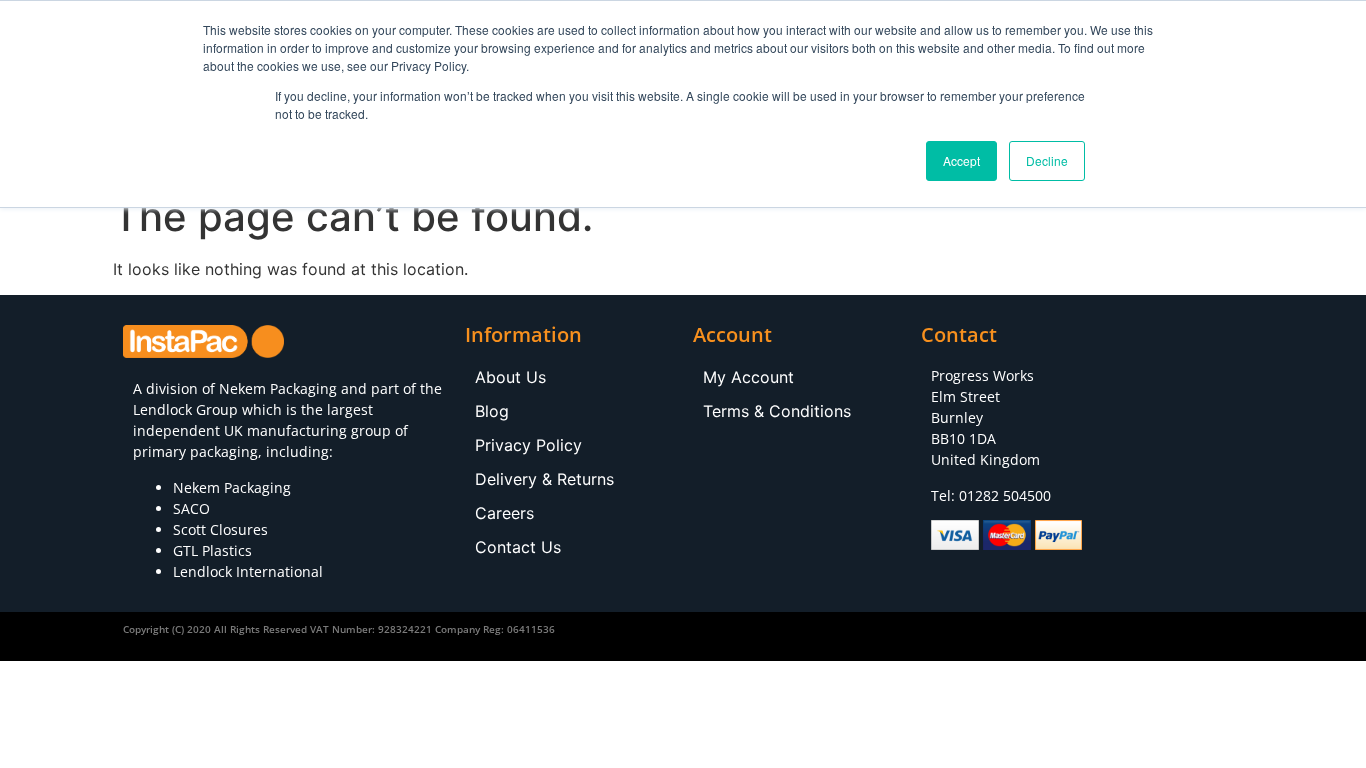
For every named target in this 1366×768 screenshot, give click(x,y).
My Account (748, 377)
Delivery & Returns (544, 479)
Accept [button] (961, 160)
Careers (504, 513)
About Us (510, 377)
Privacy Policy (528, 445)
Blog (492, 411)
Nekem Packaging (278, 388)
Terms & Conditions (777, 411)
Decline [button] (1047, 160)
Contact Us (518, 547)
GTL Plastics (212, 550)
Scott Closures (220, 529)
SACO (191, 508)
